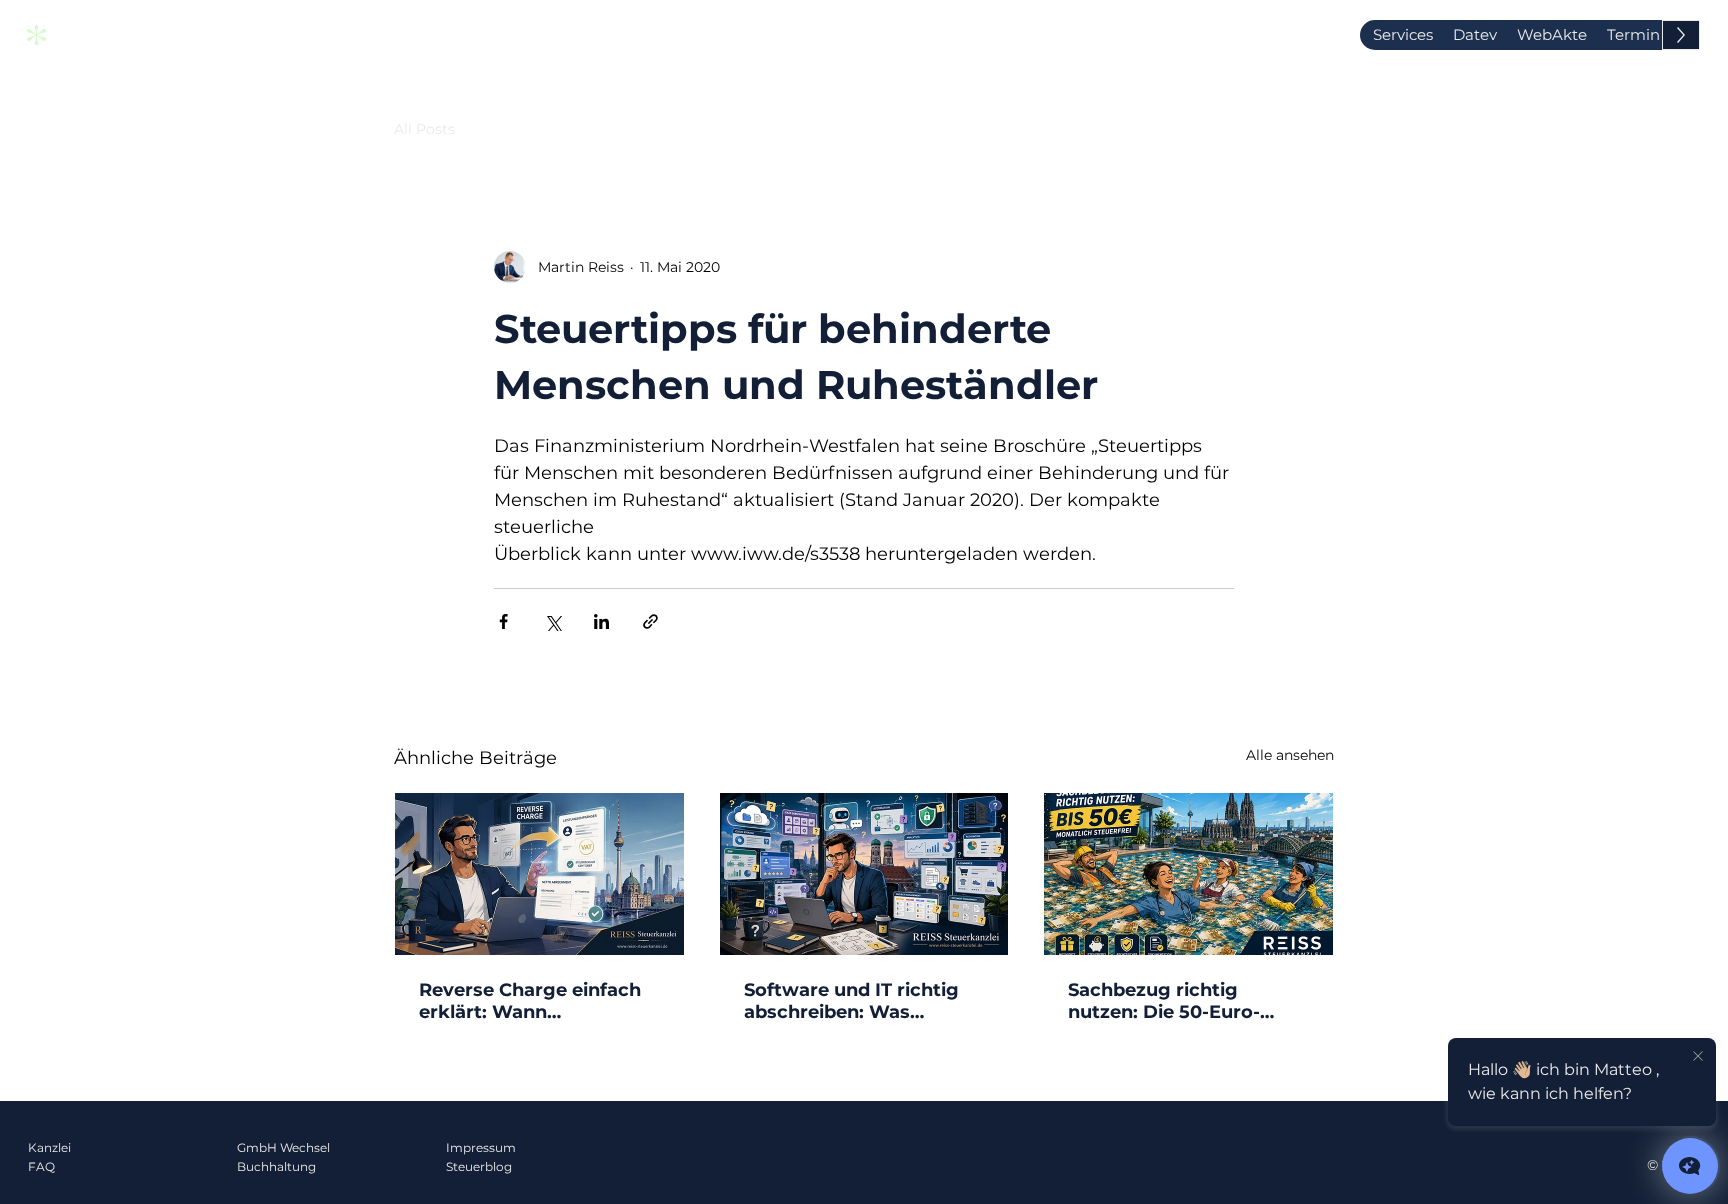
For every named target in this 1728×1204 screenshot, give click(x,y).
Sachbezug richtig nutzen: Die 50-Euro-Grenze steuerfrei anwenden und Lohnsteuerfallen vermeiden (1164, 1001)
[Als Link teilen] (650, 621)
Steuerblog (479, 1166)
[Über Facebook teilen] (503, 621)
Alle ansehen (1290, 755)
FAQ (41, 1166)
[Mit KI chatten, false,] (1690, 1166)
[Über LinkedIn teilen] (601, 621)
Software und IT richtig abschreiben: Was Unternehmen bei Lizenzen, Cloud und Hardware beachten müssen (851, 1001)
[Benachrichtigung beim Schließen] (1698, 1057)
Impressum (481, 1147)
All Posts (424, 129)
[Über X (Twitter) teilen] (552, 621)
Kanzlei (49, 1147)
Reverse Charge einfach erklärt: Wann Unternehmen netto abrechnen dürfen (530, 1001)
